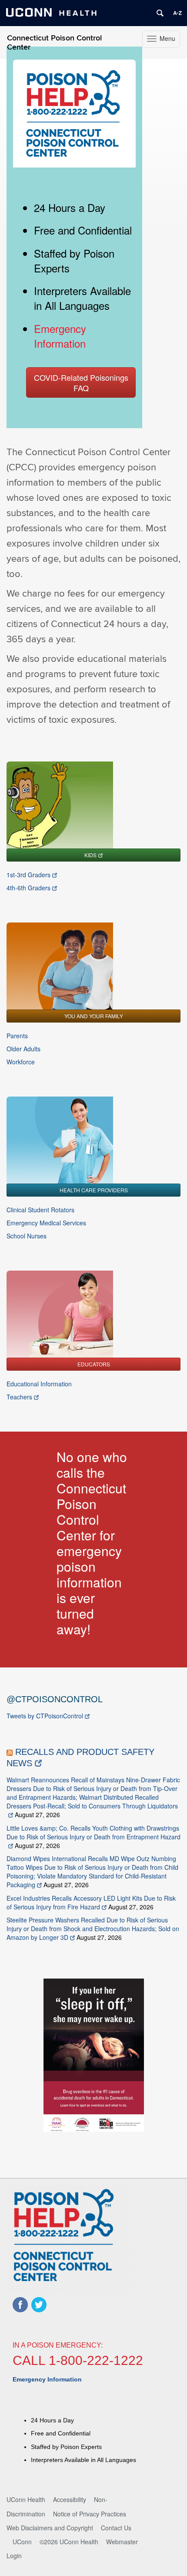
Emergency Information (60, 336)
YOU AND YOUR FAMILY (94, 1016)
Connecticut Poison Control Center (54, 43)
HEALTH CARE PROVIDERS (94, 1190)
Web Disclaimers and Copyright (50, 2528)
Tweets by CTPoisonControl (45, 1716)
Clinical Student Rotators (40, 1210)
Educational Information (39, 1384)
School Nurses (27, 1236)
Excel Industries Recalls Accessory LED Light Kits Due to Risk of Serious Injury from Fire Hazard (91, 1902)
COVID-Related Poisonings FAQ (81, 382)
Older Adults (23, 1049)
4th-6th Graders (28, 888)
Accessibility (70, 2499)
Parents (17, 1036)
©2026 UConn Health (69, 2542)
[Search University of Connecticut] (160, 13)
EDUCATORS (94, 1364)
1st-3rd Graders (28, 875)
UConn (22, 2542)
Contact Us (116, 2528)
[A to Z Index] (177, 13)
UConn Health (26, 2499)
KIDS (90, 855)
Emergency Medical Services (46, 1223)
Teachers (19, 1397)
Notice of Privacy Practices (90, 2514)
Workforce (21, 1062)
